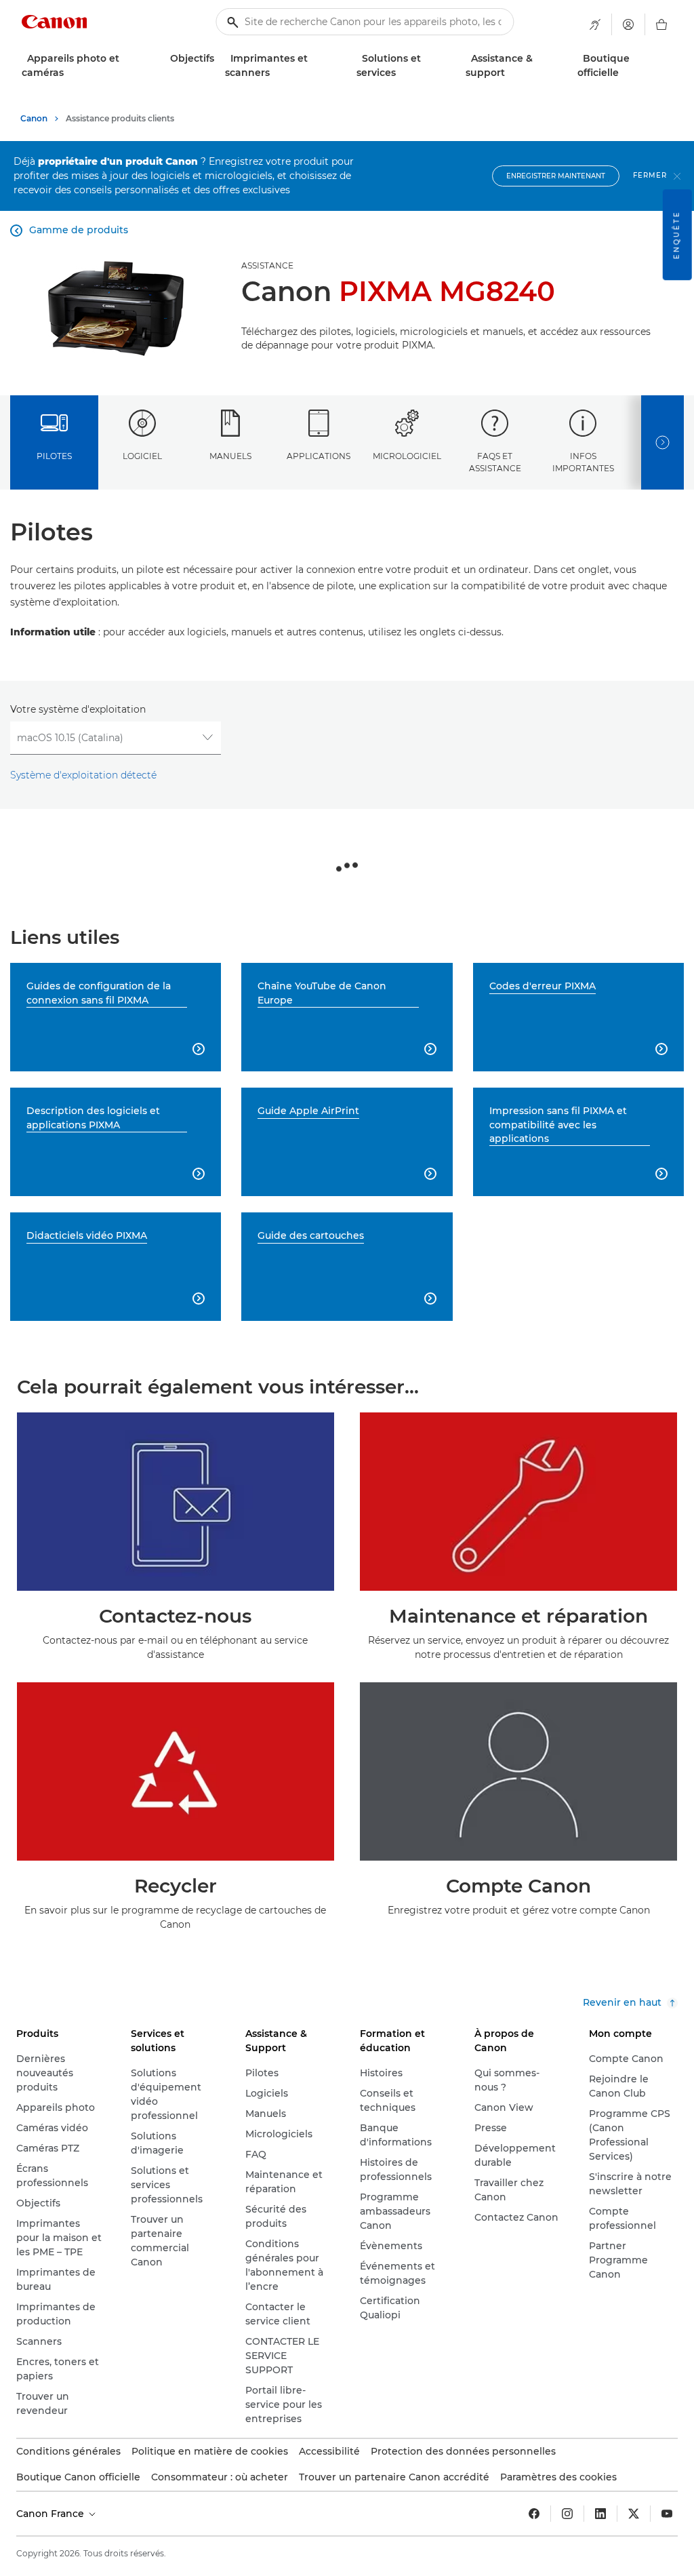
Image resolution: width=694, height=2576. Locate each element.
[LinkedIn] (600, 2514)
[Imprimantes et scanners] (275, 73)
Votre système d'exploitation (78, 709)
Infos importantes (583, 462)
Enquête (677, 235)
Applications (319, 456)
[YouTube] (667, 2514)
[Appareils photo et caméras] (69, 73)
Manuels (230, 456)
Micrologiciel (407, 456)
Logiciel (142, 456)
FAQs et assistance (495, 462)
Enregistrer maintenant (556, 176)
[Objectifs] (220, 59)
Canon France (52, 2514)
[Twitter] (634, 2514)
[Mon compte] (628, 24)
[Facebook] (534, 2514)
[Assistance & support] (510, 73)
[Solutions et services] (401, 73)
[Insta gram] (567, 2514)
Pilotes (54, 456)
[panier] (661, 24)
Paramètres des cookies (558, 2477)
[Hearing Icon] (595, 24)
